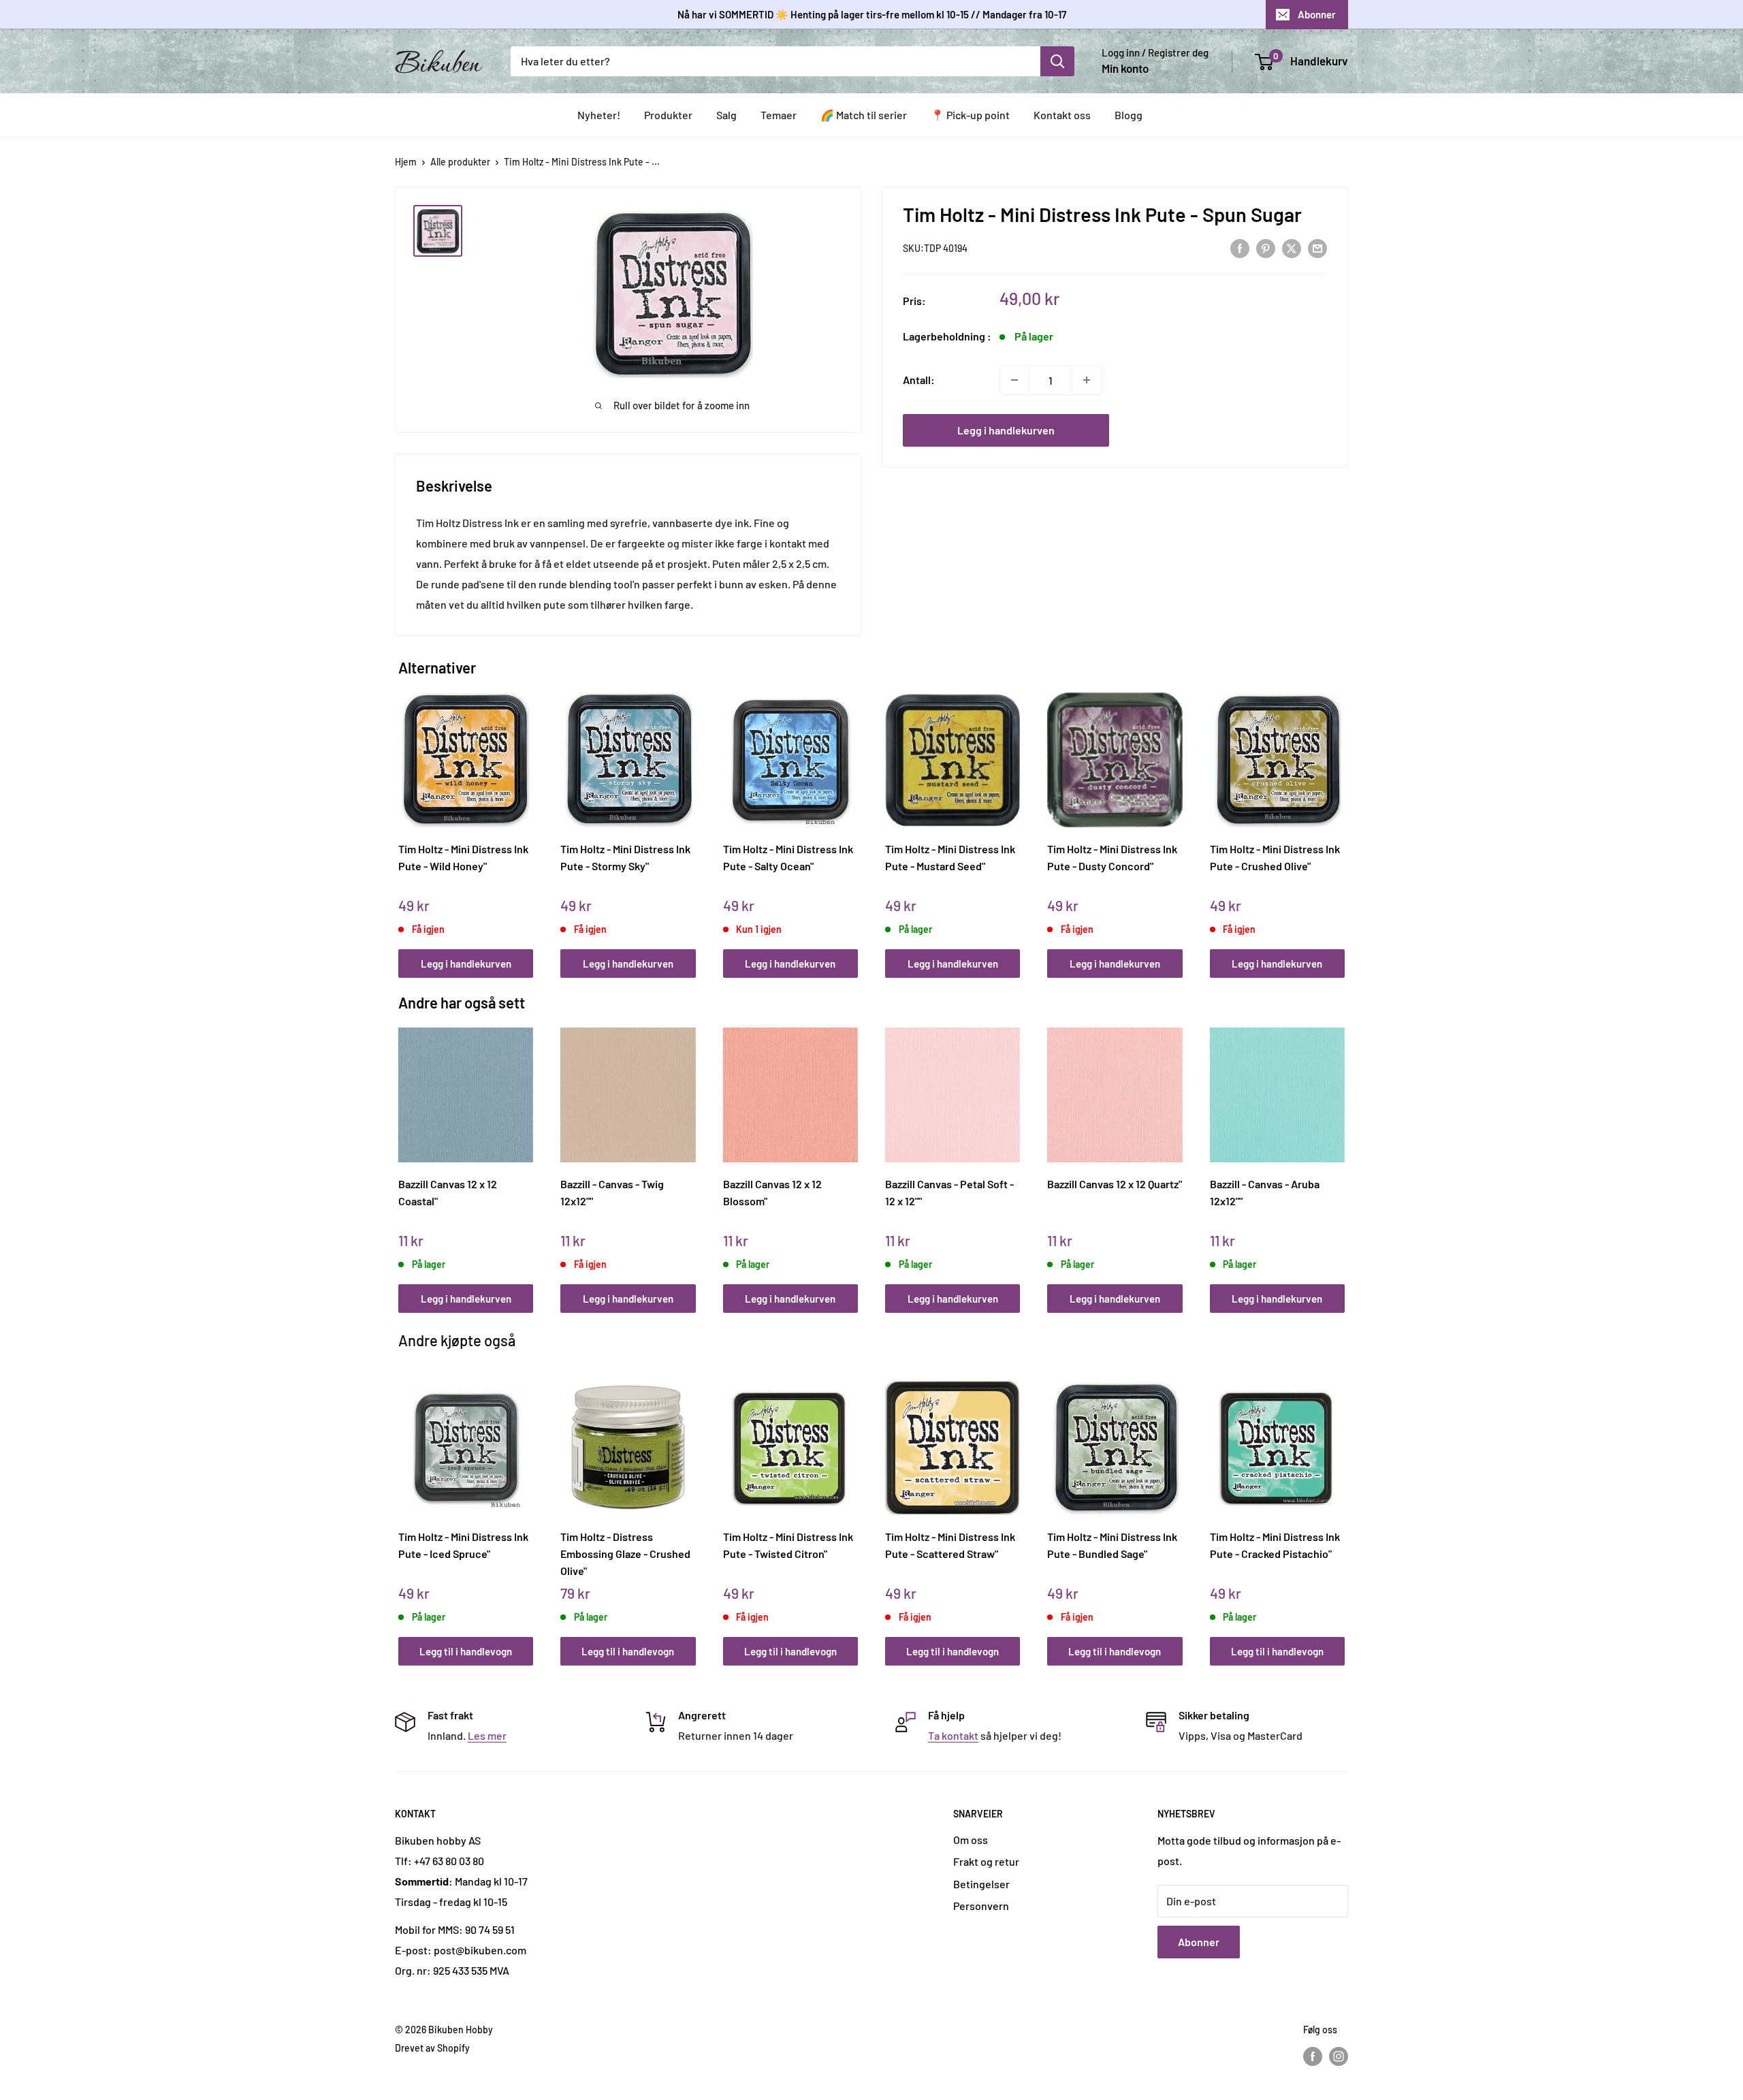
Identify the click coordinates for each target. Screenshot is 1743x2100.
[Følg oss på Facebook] (1313, 2056)
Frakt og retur (986, 1861)
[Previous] (402, 820)
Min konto (1125, 68)
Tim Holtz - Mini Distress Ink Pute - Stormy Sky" (625, 857)
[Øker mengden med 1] (1087, 380)
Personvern (981, 1906)
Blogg (1129, 115)
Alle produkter (460, 162)
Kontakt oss (1062, 115)
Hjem (406, 162)
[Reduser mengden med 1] (1014, 380)
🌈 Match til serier (864, 115)
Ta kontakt (953, 1735)
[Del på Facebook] (1240, 248)
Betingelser (981, 1884)
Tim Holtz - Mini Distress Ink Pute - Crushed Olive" (1275, 857)
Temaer (779, 115)
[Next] (1342, 820)
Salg (726, 115)
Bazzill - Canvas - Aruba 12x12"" (1265, 1192)
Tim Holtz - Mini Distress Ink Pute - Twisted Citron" (788, 1545)
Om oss (971, 1840)
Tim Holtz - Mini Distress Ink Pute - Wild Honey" (463, 857)
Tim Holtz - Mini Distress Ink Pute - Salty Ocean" (788, 857)
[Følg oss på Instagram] (1339, 2056)
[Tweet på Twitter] (1292, 248)
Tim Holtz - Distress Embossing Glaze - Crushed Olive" (625, 1553)
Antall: (919, 380)
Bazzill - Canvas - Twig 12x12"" (612, 1192)
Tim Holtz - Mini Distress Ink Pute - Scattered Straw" (950, 1545)
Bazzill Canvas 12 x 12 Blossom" (772, 1192)
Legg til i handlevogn (466, 1651)
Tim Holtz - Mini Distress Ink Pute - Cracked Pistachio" (1275, 1545)
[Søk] (1057, 61)
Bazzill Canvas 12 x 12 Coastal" (448, 1192)
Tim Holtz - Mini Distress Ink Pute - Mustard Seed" (950, 857)
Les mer (487, 1735)
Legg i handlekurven (1006, 430)
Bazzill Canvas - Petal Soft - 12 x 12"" (949, 1192)
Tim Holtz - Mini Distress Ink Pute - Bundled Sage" (1112, 1545)
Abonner (1317, 14)
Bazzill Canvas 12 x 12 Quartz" (1115, 1184)
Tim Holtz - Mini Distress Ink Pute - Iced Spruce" (463, 1545)
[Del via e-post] (1317, 248)
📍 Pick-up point (970, 115)
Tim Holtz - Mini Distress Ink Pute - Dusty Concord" (1112, 857)
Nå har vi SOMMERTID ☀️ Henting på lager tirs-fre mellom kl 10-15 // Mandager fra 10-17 (872, 14)
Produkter (668, 115)
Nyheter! (599, 115)
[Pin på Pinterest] (1266, 248)
